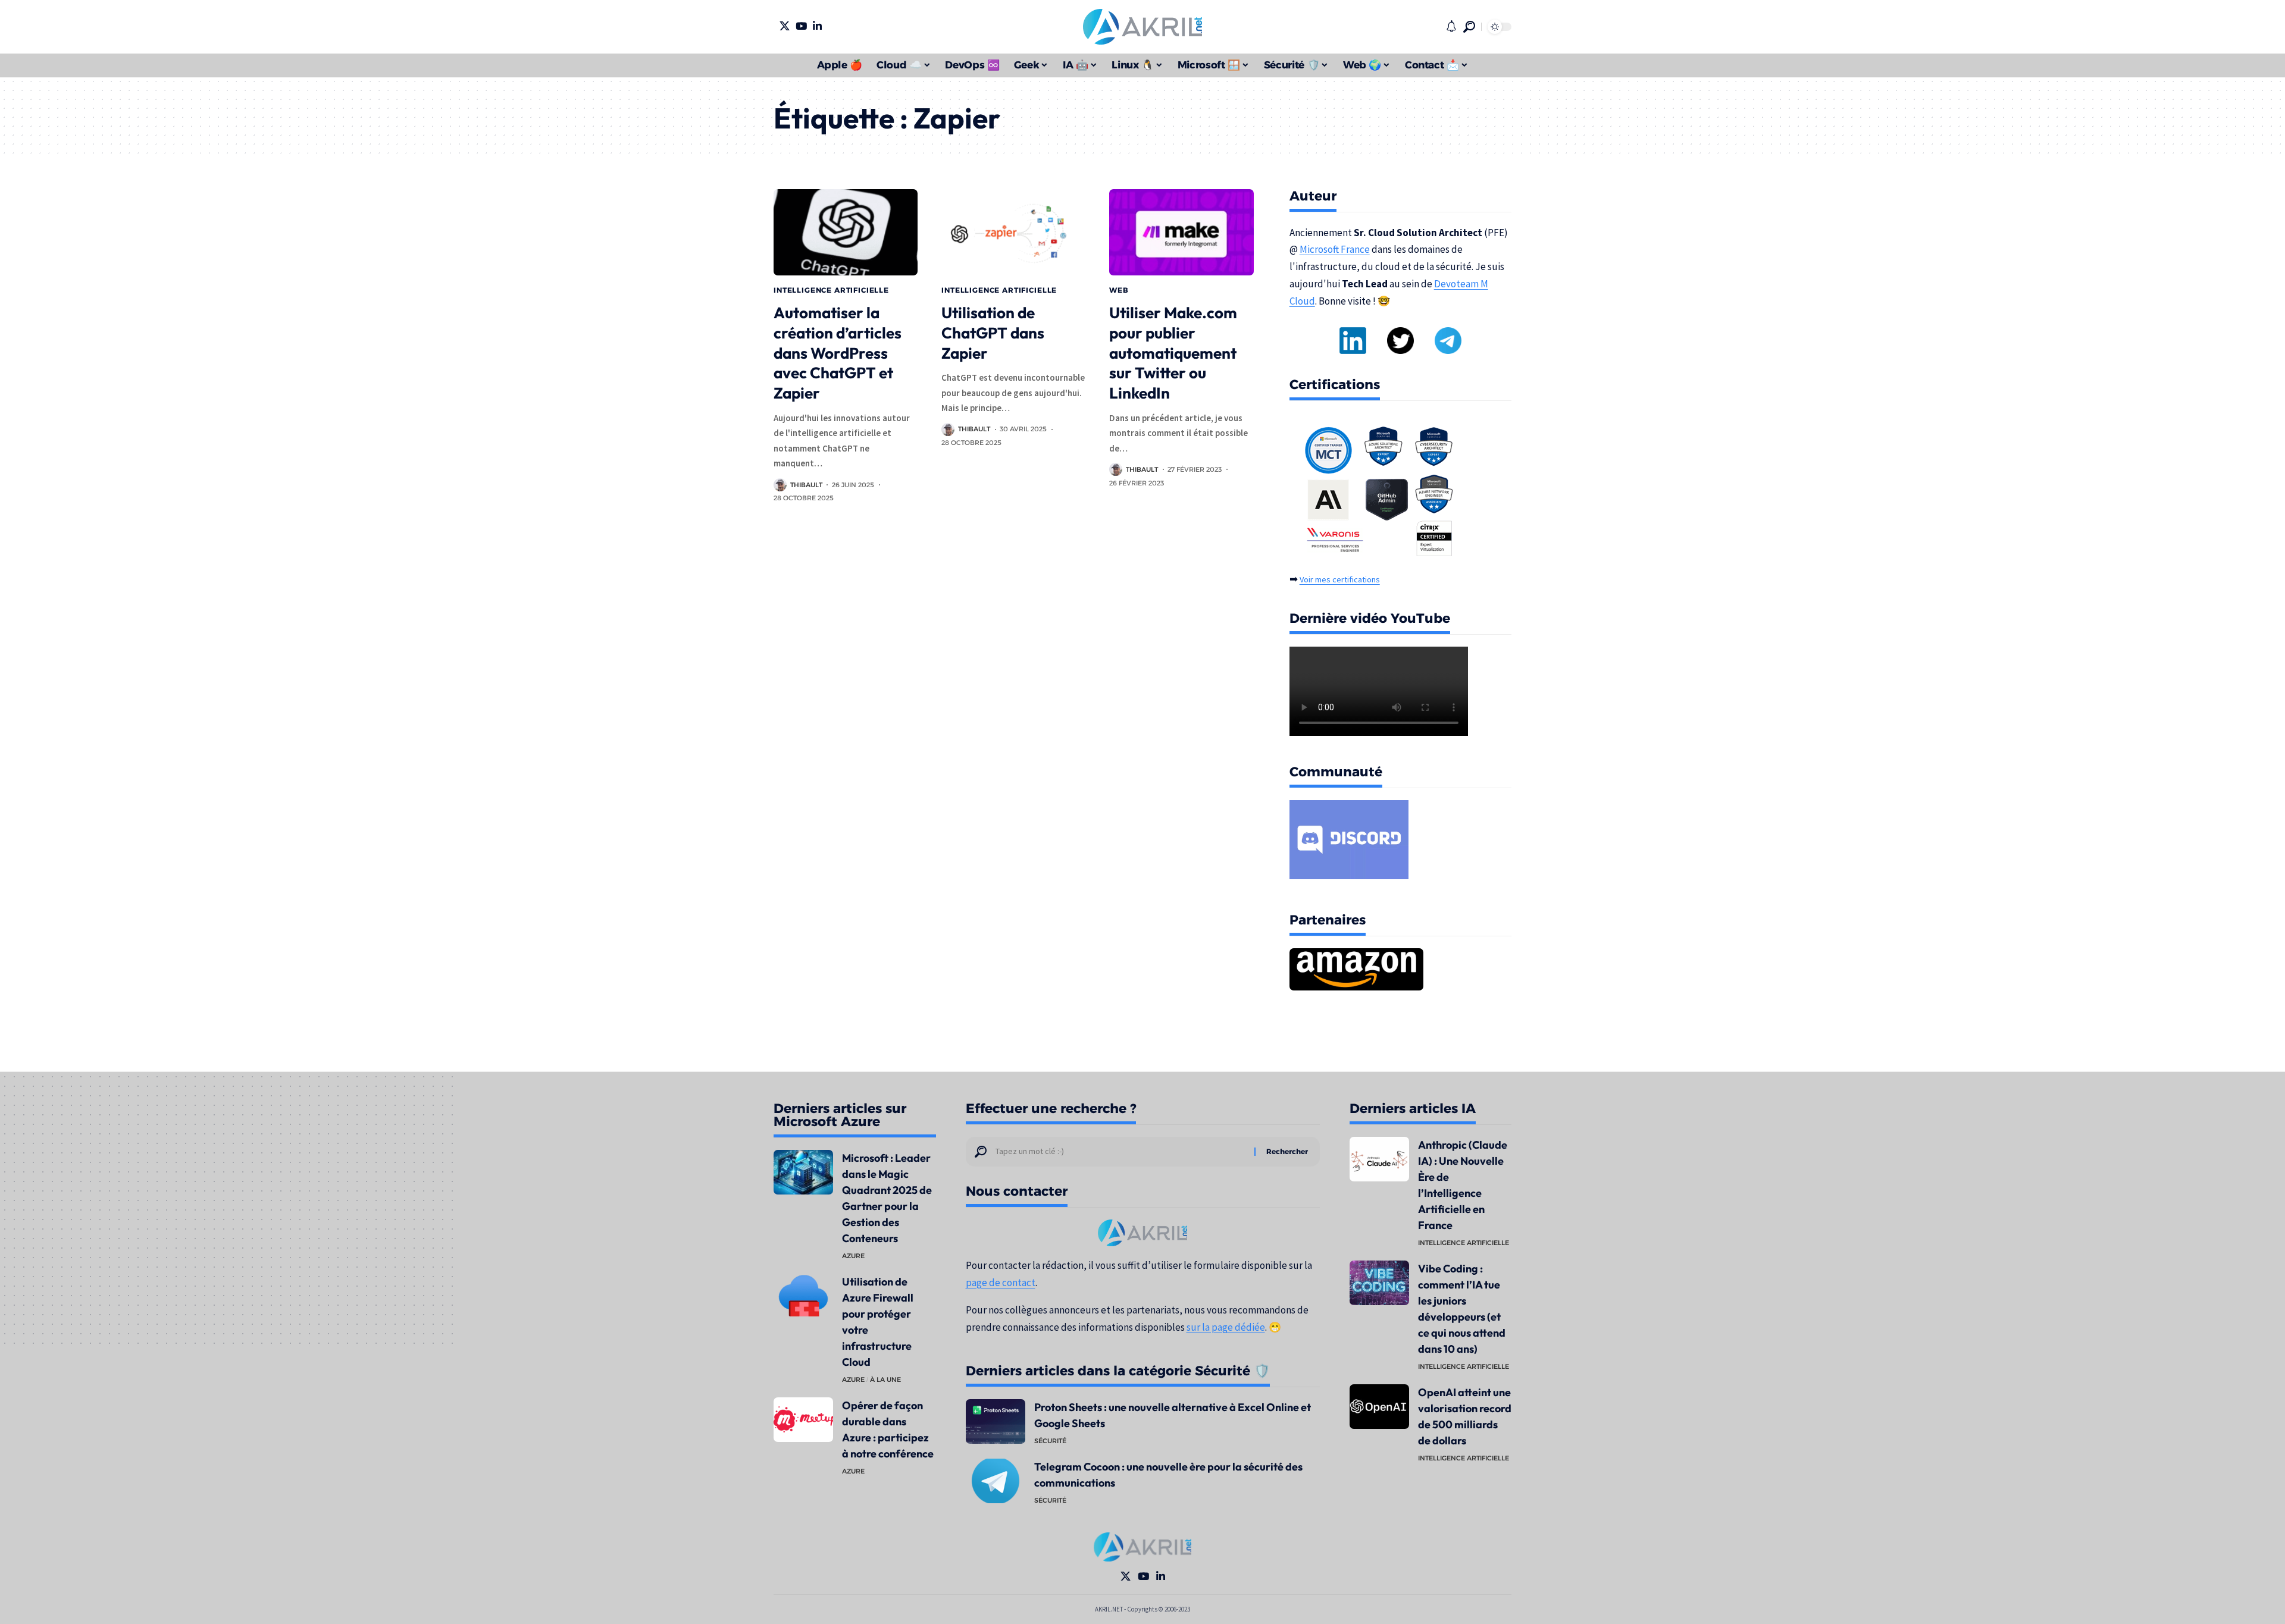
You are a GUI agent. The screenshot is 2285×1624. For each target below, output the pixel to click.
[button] (1469, 27)
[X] (785, 26)
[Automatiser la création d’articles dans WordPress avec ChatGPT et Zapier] (846, 232)
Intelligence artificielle (831, 290)
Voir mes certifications (1340, 579)
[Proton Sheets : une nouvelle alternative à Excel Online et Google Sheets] (996, 1421)
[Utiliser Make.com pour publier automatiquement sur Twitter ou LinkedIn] (1181, 232)
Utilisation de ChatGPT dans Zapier (993, 333)
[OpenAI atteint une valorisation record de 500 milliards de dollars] (1379, 1407)
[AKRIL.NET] (1142, 27)
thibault (806, 485)
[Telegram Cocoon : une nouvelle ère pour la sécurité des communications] (996, 1481)
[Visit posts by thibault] (780, 485)
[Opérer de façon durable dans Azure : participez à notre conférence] (803, 1420)
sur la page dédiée (1226, 1327)
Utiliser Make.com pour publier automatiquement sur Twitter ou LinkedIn (1173, 353)
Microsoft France (1335, 249)
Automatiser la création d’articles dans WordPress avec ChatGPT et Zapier (838, 353)
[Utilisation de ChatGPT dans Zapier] (1013, 232)
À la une (885, 1380)
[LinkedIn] (817, 26)
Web (1119, 290)
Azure (853, 1256)
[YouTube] (801, 26)
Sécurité (1050, 1441)
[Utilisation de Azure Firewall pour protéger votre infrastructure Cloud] (803, 1296)
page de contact (1001, 1283)
